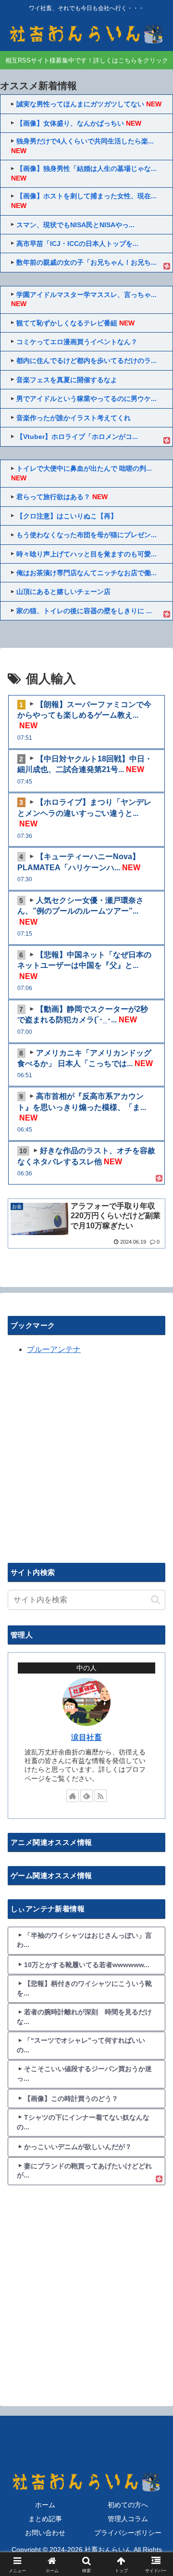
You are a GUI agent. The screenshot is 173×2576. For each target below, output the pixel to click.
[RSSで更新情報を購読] (100, 1796)
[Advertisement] (86, 1457)
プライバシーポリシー (128, 2533)
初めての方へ (128, 2505)
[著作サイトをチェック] (73, 1796)
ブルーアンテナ (54, 1349)
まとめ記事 (45, 2519)
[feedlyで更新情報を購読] (86, 1796)
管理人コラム (128, 2519)
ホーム (45, 2505)
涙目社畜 (86, 1737)
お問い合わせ (45, 2533)
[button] (155, 1600)
